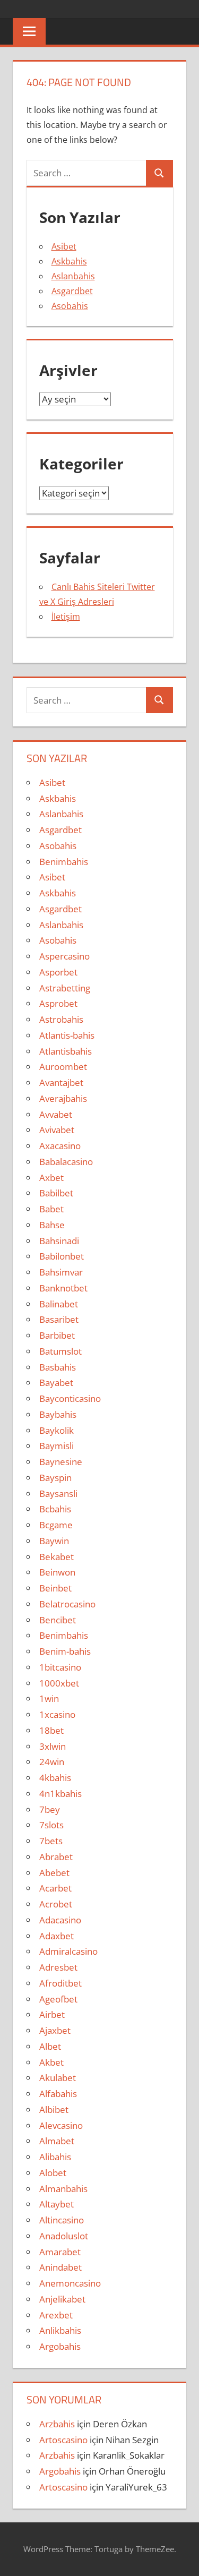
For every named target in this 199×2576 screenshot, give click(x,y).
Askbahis (69, 261)
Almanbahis (63, 2189)
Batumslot (60, 1351)
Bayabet (56, 1383)
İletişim (66, 617)
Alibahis (55, 2157)
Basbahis (58, 1367)
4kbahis (55, 1778)
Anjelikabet (62, 2299)
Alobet (53, 2173)
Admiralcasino (68, 1951)
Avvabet (56, 1114)
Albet (50, 2046)
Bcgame (56, 1525)
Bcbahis (55, 1509)
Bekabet (57, 1557)
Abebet (54, 1873)
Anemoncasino (70, 2283)
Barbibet (57, 1335)
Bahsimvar (61, 1272)
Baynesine (61, 1462)
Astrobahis (61, 1019)
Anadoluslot (64, 2236)
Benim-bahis (65, 1651)
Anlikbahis (60, 2330)
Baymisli (57, 1446)
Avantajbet (61, 1082)
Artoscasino (63, 2440)
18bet (51, 1730)
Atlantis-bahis (67, 1035)
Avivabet (57, 1130)
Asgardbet (72, 291)
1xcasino (57, 1714)
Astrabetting (65, 988)
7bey (50, 1809)
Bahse (52, 1225)
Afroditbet (60, 1983)
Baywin (54, 1541)
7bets (51, 1841)
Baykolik (57, 1430)
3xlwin (53, 1746)
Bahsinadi (59, 1241)
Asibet (64, 246)
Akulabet (58, 2078)
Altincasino (62, 2220)
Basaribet (59, 1319)
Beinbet (55, 1588)
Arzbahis (57, 2424)
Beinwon (57, 1572)
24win (52, 1762)
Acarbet (55, 1888)
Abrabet (56, 1857)
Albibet (54, 2109)
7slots (51, 1825)
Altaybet (57, 2204)
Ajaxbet (55, 2030)
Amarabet (60, 2252)
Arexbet (56, 2315)
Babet (51, 1209)
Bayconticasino (70, 1398)
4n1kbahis (60, 1794)
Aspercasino (64, 956)
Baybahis (58, 1414)
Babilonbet (62, 1256)
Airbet (52, 2014)
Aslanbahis (73, 276)
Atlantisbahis (66, 1051)
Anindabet (60, 2267)
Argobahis (60, 2346)
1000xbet (59, 1683)
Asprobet (58, 1003)
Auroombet (63, 1067)
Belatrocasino (67, 1604)
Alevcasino (61, 2125)
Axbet (51, 1178)
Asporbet (58, 972)
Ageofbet (58, 1999)
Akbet (51, 2062)
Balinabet (59, 1304)
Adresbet (58, 1967)
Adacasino (60, 1920)
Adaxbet (57, 1936)
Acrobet (56, 1904)
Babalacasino (66, 1162)
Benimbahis (64, 862)
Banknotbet (63, 1288)
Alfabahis (58, 2094)
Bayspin (55, 1478)
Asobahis (70, 306)
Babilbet (56, 1193)
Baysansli (58, 1494)
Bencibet (58, 1620)
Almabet (57, 2141)
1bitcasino (60, 1667)
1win (49, 1698)
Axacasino (60, 1146)
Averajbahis (63, 1098)
